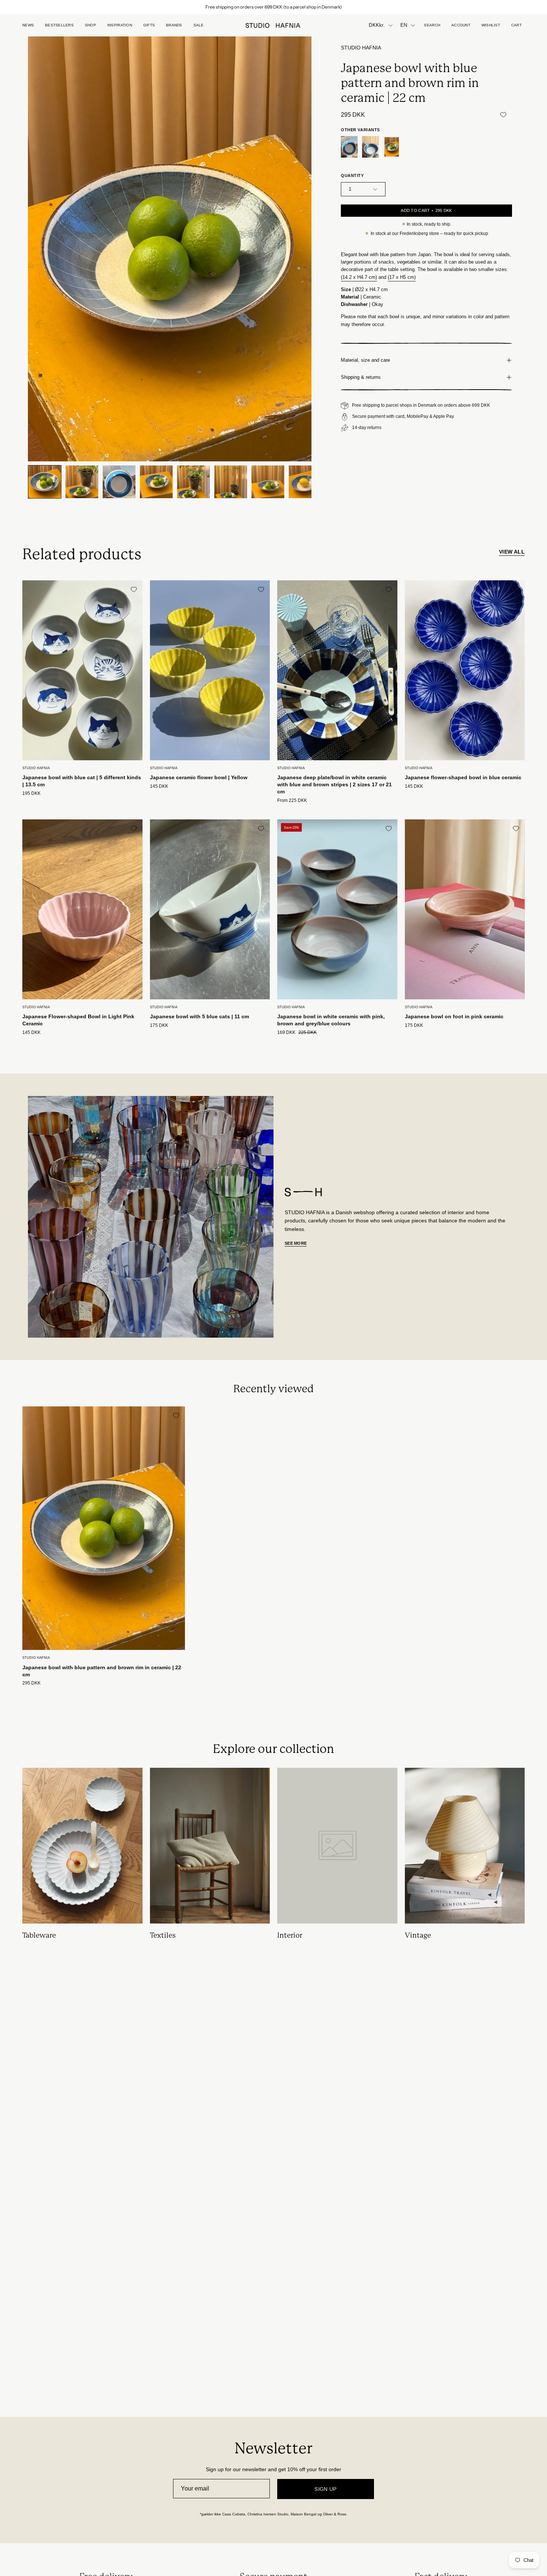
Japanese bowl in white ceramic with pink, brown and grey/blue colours (331, 1020)
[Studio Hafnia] (273, 25)
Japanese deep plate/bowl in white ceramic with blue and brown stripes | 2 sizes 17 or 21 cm (335, 784)
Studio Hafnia (361, 48)
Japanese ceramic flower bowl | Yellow (199, 777)
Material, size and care (365, 360)
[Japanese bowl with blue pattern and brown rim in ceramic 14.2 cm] (370, 147)
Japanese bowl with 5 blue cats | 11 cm (199, 1016)
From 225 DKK (292, 801)
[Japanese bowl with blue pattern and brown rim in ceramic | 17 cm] (349, 147)
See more (296, 1243)
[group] (273, 7)
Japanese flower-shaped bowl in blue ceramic (463, 777)
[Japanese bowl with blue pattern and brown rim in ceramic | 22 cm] (45, 482)
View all (512, 552)
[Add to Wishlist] (503, 115)
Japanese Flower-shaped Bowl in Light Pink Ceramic (78, 1020)
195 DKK (31, 794)
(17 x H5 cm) (402, 277)
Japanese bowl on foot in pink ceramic (454, 1016)
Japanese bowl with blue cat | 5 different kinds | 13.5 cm (82, 781)
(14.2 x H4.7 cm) (359, 277)
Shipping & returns (361, 377)
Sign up (326, 2489)
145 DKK (159, 786)
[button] (149, 25)
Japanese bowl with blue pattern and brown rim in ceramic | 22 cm (102, 1671)
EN (404, 25)
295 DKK (31, 1683)
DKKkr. (377, 25)
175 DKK (159, 1026)
